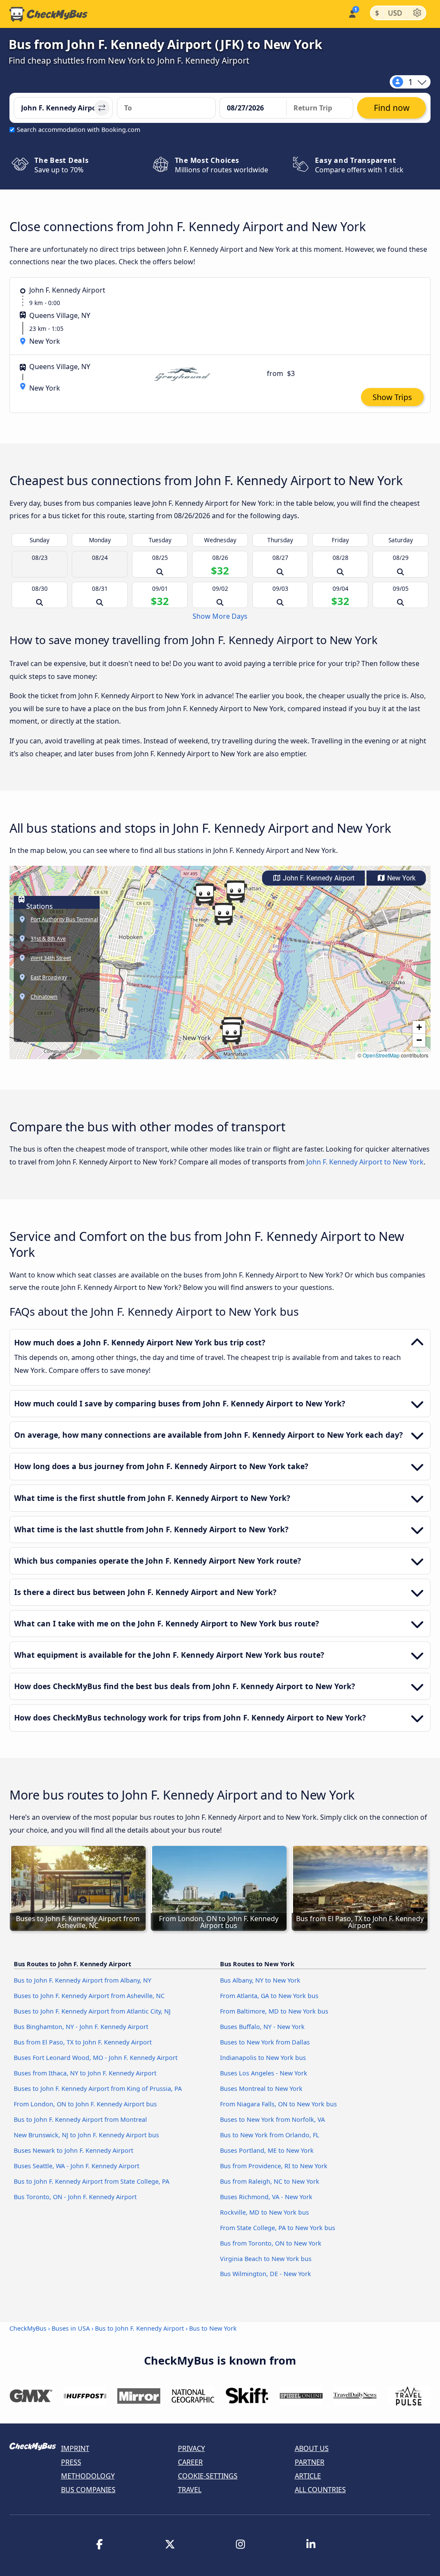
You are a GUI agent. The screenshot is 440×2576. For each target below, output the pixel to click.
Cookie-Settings (208, 2476)
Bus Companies (88, 2490)
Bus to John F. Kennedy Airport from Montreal (80, 2119)
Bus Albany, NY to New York (260, 1980)
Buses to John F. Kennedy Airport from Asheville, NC (89, 1996)
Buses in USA (71, 2328)
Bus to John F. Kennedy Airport (139, 2328)
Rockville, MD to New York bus (264, 2212)
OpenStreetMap (381, 1055)
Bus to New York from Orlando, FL (270, 2135)
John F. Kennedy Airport (318, 878)
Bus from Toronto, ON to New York (271, 2243)
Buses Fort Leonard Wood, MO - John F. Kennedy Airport (96, 2058)
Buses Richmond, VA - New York (266, 2197)
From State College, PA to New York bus (278, 2228)
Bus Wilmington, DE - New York (266, 2274)
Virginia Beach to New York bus (266, 2259)
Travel (190, 2490)
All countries (320, 2490)
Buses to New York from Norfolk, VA (272, 2119)
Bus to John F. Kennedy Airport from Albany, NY (82, 1980)
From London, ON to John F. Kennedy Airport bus (85, 2104)
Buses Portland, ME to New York (267, 2150)
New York (400, 878)
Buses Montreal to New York (261, 2089)
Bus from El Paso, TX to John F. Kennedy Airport (83, 2042)
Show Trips (392, 397)
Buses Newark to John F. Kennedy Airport (73, 2150)
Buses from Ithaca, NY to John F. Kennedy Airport (85, 2073)
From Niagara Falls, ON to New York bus (278, 2104)
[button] (235, 892)
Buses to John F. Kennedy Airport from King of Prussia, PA (98, 2089)
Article (308, 2476)
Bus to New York (213, 2328)
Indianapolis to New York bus (263, 2058)
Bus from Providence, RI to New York (274, 2166)
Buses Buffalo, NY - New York (262, 2027)
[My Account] (352, 13)
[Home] (49, 14)
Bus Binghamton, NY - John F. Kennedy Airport (81, 2027)
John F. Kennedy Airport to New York (365, 1162)
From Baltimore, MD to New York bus (274, 2011)
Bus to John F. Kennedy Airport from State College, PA (92, 2181)
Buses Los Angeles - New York (264, 2073)
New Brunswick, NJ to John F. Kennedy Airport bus (86, 2135)
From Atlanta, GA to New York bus (269, 1996)
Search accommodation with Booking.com (78, 130)
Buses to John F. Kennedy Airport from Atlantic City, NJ (92, 2011)
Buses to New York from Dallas (265, 2042)
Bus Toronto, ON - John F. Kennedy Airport (75, 2197)
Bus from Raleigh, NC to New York (270, 2181)
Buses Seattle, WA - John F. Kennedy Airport (76, 2166)
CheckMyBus (28, 2328)
